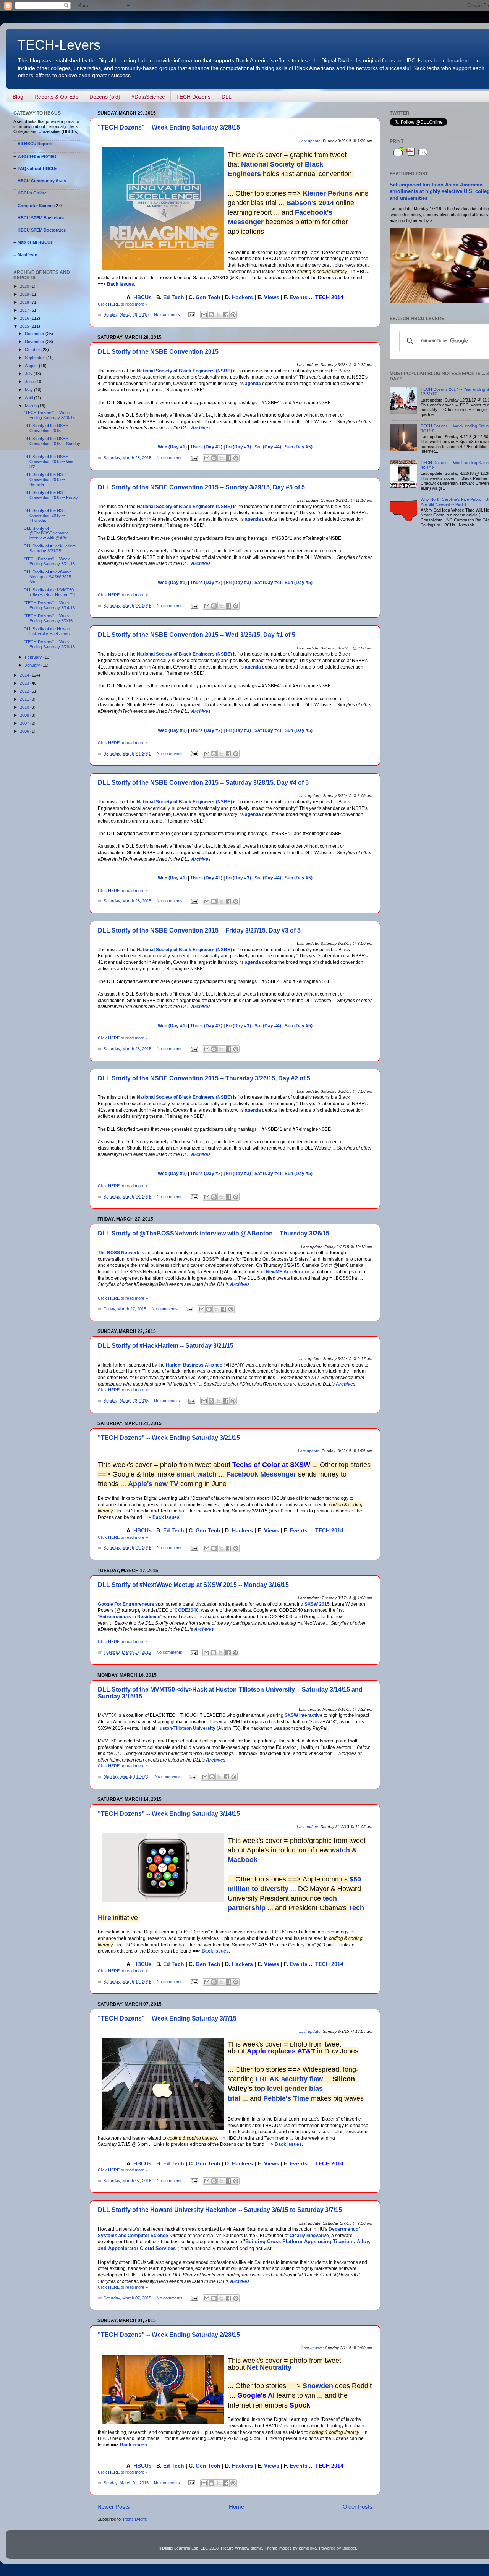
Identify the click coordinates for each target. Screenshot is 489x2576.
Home (236, 2507)
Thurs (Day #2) (206, 447)
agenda (253, 384)
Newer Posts (114, 2507)
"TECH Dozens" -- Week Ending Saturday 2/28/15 (169, 2335)
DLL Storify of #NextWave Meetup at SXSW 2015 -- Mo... (49, 577)
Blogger (349, 2548)
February (34, 657)
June (30, 382)
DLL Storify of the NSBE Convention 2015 (158, 352)
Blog (18, 97)
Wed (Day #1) (172, 447)
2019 (25, 294)
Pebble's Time (286, 2098)
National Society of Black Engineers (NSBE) (184, 371)
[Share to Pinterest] (233, 315)
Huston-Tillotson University (186, 1728)
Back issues (121, 284)
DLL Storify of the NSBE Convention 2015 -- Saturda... (46, 479)
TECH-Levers (59, 45)
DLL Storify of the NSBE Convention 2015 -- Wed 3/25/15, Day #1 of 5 (197, 635)
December (35, 334)
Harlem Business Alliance (194, 1365)
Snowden (318, 2386)
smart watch (197, 1474)
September (36, 358)
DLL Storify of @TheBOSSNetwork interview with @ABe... (47, 533)
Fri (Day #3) (238, 447)
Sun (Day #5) (299, 447)
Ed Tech (174, 297)
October (33, 350)
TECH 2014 (329, 1530)
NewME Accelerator (288, 1272)
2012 (25, 691)
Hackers (242, 297)
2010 (25, 707)
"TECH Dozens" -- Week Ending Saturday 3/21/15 (169, 1438)
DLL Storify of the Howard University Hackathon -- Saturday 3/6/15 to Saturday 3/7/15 (220, 2210)
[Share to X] (219, 315)
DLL (227, 97)
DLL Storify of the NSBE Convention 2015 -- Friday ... (51, 497)
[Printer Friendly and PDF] (411, 156)
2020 (25, 286)
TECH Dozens (193, 97)
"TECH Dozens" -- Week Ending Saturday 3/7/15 (167, 2018)
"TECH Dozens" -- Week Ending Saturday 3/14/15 (169, 1814)
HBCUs (142, 297)
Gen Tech (208, 297)
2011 (25, 699)
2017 (25, 310)
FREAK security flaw (289, 2079)
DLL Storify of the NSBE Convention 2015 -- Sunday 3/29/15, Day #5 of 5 (201, 487)
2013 (25, 683)
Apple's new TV (153, 1484)
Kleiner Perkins (329, 193)
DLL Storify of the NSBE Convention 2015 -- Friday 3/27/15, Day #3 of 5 (199, 930)
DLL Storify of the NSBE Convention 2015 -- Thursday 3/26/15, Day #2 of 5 (204, 1078)
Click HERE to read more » (123, 304)
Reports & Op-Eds (56, 97)
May (29, 390)
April (29, 398)
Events (299, 297)
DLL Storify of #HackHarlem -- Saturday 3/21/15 (166, 1346)
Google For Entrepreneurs (126, 1604)
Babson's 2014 (310, 203)
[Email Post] (191, 314)
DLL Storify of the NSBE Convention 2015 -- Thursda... (46, 515)
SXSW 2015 (317, 1604)
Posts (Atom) (135, 2519)
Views (272, 297)
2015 (25, 326)
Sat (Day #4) (268, 447)
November (35, 342)
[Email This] (204, 315)
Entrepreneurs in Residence (130, 1617)
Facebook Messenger (261, 1474)
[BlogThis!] (211, 315)
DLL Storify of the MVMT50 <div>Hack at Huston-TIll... (51, 592)
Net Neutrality (269, 2367)
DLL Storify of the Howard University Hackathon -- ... (51, 631)
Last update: (310, 141)
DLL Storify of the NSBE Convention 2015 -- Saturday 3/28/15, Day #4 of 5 (203, 783)
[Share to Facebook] (226, 315)
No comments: (168, 314)
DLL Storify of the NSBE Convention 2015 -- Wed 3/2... (49, 461)
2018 (25, 302)
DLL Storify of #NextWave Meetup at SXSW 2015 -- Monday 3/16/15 (193, 1585)
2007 (25, 723)
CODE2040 (187, 1610)
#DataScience (148, 97)
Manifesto (28, 255)
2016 (25, 318)
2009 (25, 715)
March (31, 406)
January (33, 665)
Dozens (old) (105, 97)
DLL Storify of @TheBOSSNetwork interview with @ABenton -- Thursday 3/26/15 (214, 1233)
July (29, 374)
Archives (201, 428)
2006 (25, 731)
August (32, 366)
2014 (25, 675)
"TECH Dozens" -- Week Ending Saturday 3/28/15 (169, 127)
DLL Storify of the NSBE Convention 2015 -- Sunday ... (52, 444)
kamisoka (308, 2548)
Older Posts (358, 2507)
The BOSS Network (119, 1253)
